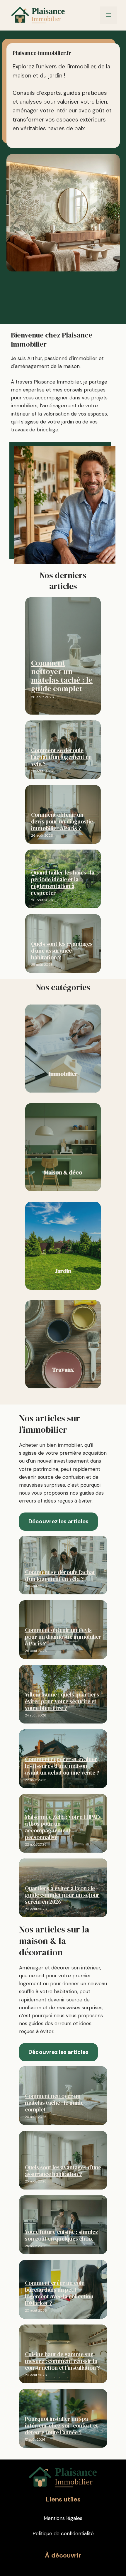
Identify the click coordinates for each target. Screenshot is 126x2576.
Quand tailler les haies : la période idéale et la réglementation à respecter (63, 883)
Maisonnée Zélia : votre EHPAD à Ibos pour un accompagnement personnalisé (62, 1827)
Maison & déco (63, 1172)
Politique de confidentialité (63, 2533)
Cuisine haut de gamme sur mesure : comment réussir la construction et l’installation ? (62, 2361)
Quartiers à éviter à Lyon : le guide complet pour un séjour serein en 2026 (62, 1895)
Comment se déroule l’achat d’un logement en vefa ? (61, 757)
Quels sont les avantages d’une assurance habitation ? (62, 951)
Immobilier (63, 1074)
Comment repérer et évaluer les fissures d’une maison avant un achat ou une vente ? (62, 1766)
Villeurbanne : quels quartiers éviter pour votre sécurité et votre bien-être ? (62, 1701)
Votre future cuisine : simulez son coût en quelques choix (62, 2235)
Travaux (63, 1370)
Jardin (63, 1271)
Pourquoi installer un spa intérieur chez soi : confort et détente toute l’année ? (62, 2425)
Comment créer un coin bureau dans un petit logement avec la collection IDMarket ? (59, 2293)
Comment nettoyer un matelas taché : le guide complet (62, 676)
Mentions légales (63, 2518)
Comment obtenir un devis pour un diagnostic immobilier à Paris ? (62, 821)
